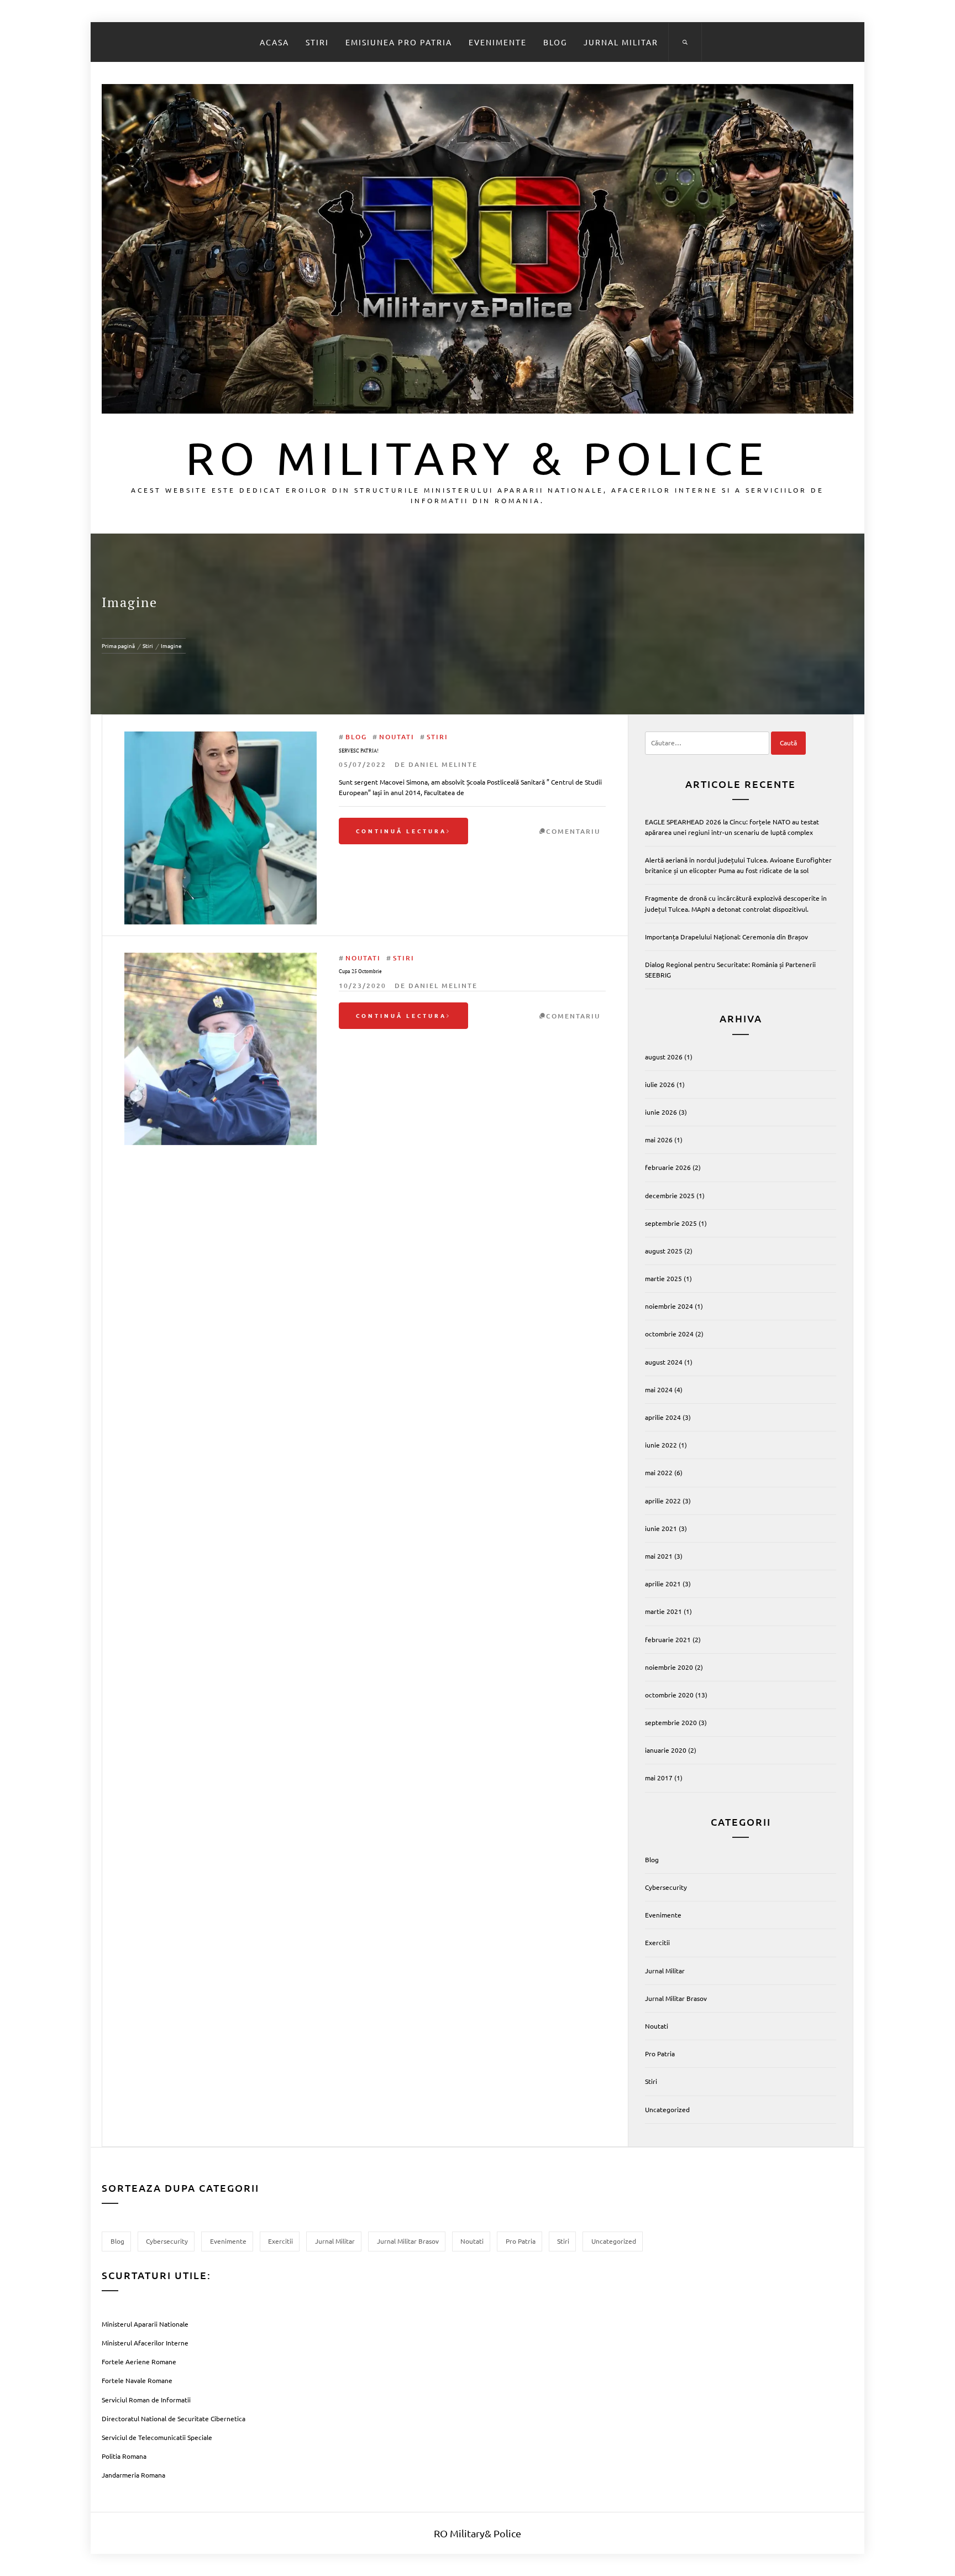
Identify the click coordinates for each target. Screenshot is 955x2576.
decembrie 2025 (670, 1195)
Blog (555, 42)
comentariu (573, 831)
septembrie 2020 (671, 1722)
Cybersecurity (666, 1887)
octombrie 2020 (669, 1695)
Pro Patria (660, 2054)
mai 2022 (659, 1472)
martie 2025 (663, 1278)
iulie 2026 (660, 1084)
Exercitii (657, 1942)
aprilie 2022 (663, 1501)
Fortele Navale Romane (137, 2380)
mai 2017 (659, 1778)
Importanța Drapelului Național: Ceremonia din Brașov (726, 937)
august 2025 (664, 1251)
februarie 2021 (668, 1639)
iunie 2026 (661, 1112)
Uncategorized (667, 2109)
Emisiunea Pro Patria (399, 42)
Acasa (274, 42)
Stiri (317, 42)
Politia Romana (124, 2456)
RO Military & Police (478, 457)
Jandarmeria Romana (133, 2475)
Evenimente (498, 42)
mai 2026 (659, 1140)
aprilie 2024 (663, 1417)
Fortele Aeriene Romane (139, 2361)
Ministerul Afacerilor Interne (145, 2343)
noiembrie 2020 (669, 1667)
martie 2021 (663, 1611)
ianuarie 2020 (666, 1750)
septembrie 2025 (671, 1223)
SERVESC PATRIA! (359, 751)
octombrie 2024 (669, 1334)
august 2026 (664, 1057)
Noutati (397, 737)
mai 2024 (659, 1389)
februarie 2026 (668, 1167)
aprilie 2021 (663, 1584)
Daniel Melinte (443, 764)
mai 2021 (659, 1556)
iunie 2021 (661, 1528)
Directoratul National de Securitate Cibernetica (174, 2418)
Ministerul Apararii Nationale (145, 2324)
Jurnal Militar (621, 42)
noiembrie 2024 (669, 1306)
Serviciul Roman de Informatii (146, 2400)
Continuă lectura (401, 831)
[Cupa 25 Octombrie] (221, 958)
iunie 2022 (661, 1445)
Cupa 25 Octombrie (360, 971)
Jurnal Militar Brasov (676, 1998)
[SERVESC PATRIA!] (221, 736)
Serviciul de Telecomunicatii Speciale (157, 2437)
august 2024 (664, 1362)
